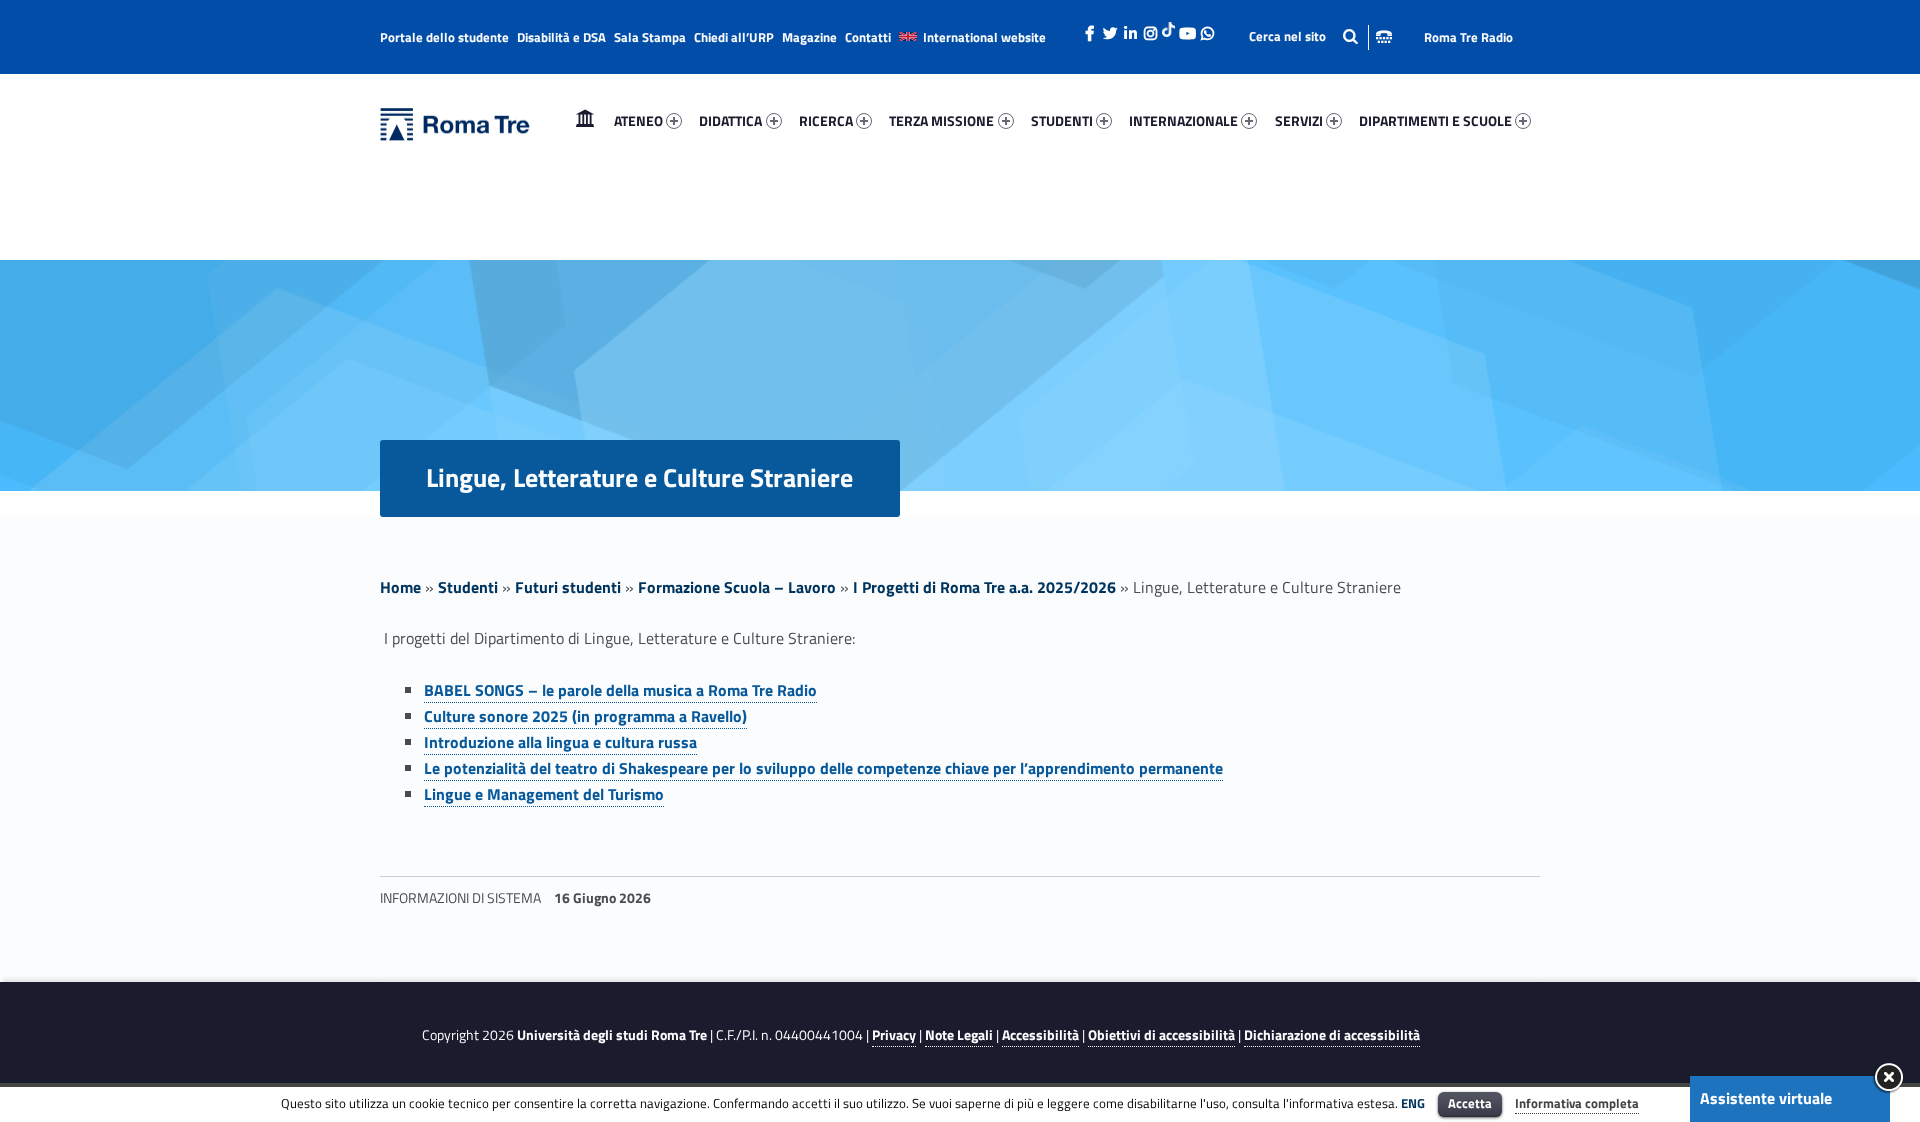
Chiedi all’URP (734, 37)
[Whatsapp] (1207, 28)
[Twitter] (1110, 28)
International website (984, 37)
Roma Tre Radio (1468, 37)
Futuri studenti (568, 587)
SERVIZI (1299, 120)
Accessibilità (1040, 1035)
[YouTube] (1187, 28)
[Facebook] (1090, 28)
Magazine (809, 37)
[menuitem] (585, 121)
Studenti (468, 587)
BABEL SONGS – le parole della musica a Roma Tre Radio (620, 690)
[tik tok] (1168, 27)
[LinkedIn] (1130, 28)
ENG (1413, 1103)
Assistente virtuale (1766, 1098)
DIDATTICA (730, 120)
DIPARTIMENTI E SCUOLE (1435, 120)
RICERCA (826, 120)
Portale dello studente (444, 37)
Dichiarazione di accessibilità (1332, 1035)
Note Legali (959, 1035)
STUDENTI (1062, 120)
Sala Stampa (650, 37)
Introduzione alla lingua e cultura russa (560, 742)
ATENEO (638, 120)
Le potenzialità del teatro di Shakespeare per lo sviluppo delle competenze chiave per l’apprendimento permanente (823, 768)
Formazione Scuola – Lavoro (737, 587)
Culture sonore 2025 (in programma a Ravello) (585, 716)
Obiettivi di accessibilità (1161, 1035)
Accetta (1470, 1103)
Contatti (868, 37)
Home (585, 120)
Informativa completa (1577, 1103)
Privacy (894, 1035)
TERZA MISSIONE (941, 120)
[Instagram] (1150, 28)
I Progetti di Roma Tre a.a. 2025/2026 (984, 587)
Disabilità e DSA (561, 37)
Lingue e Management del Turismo (544, 794)
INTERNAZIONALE (1183, 120)
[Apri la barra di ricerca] (1320, 36)
